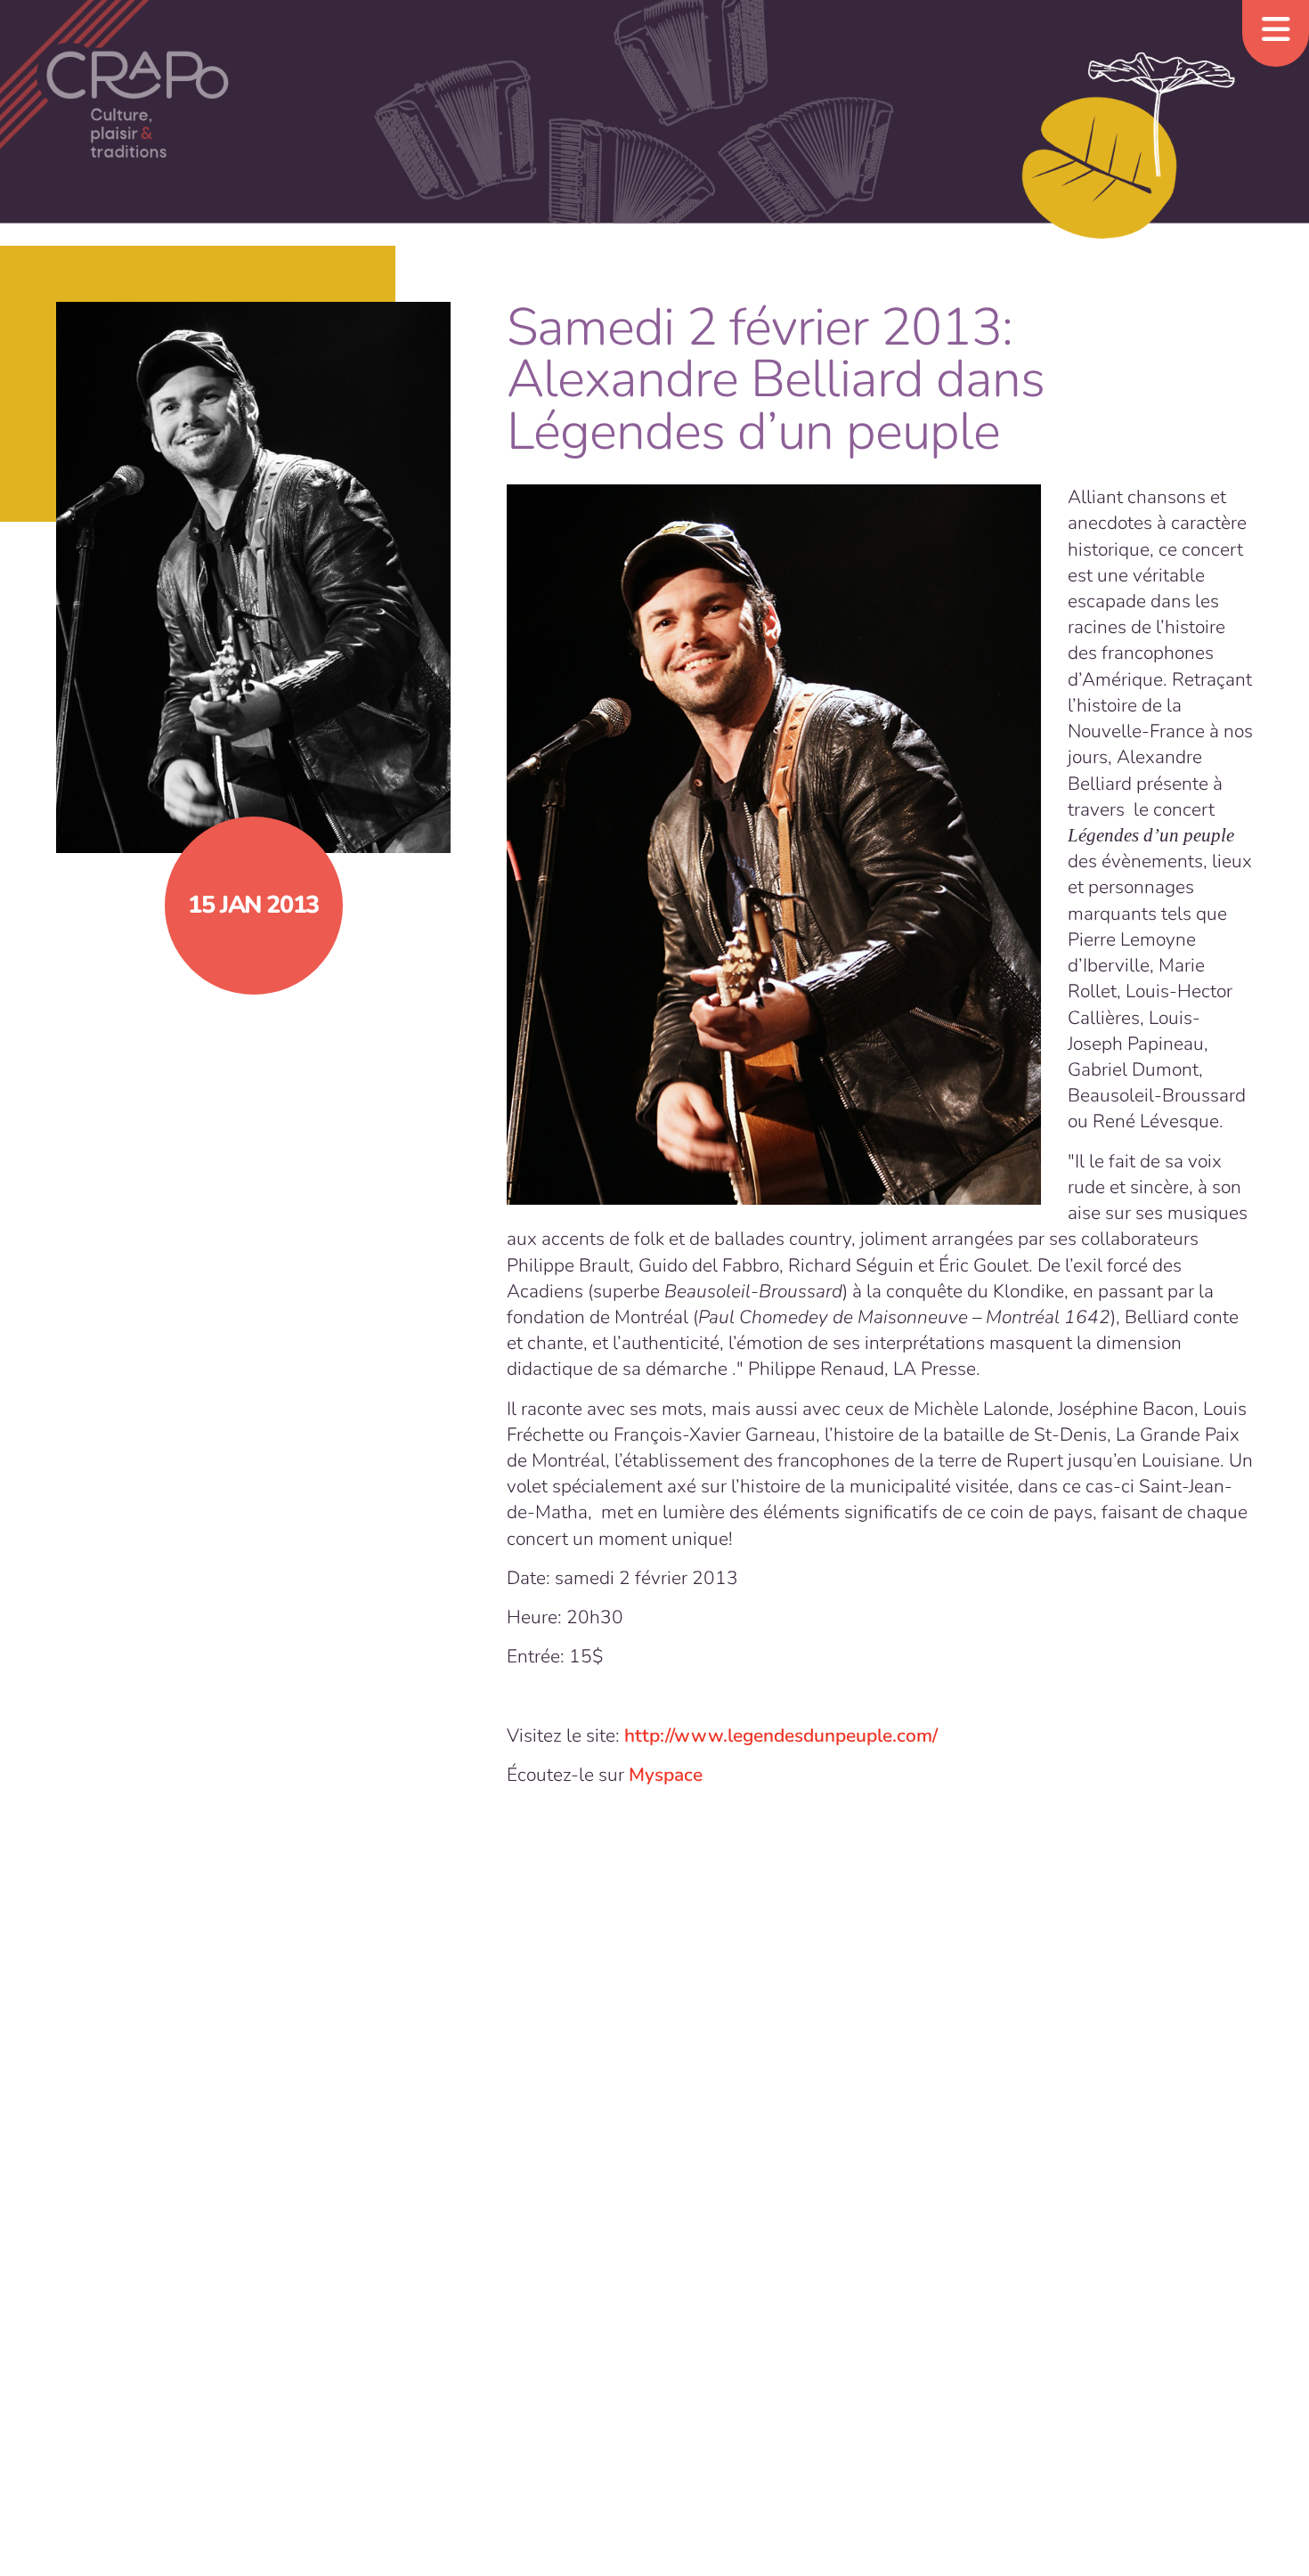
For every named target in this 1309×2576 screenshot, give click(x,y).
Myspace (666, 1775)
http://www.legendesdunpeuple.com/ (781, 1735)
